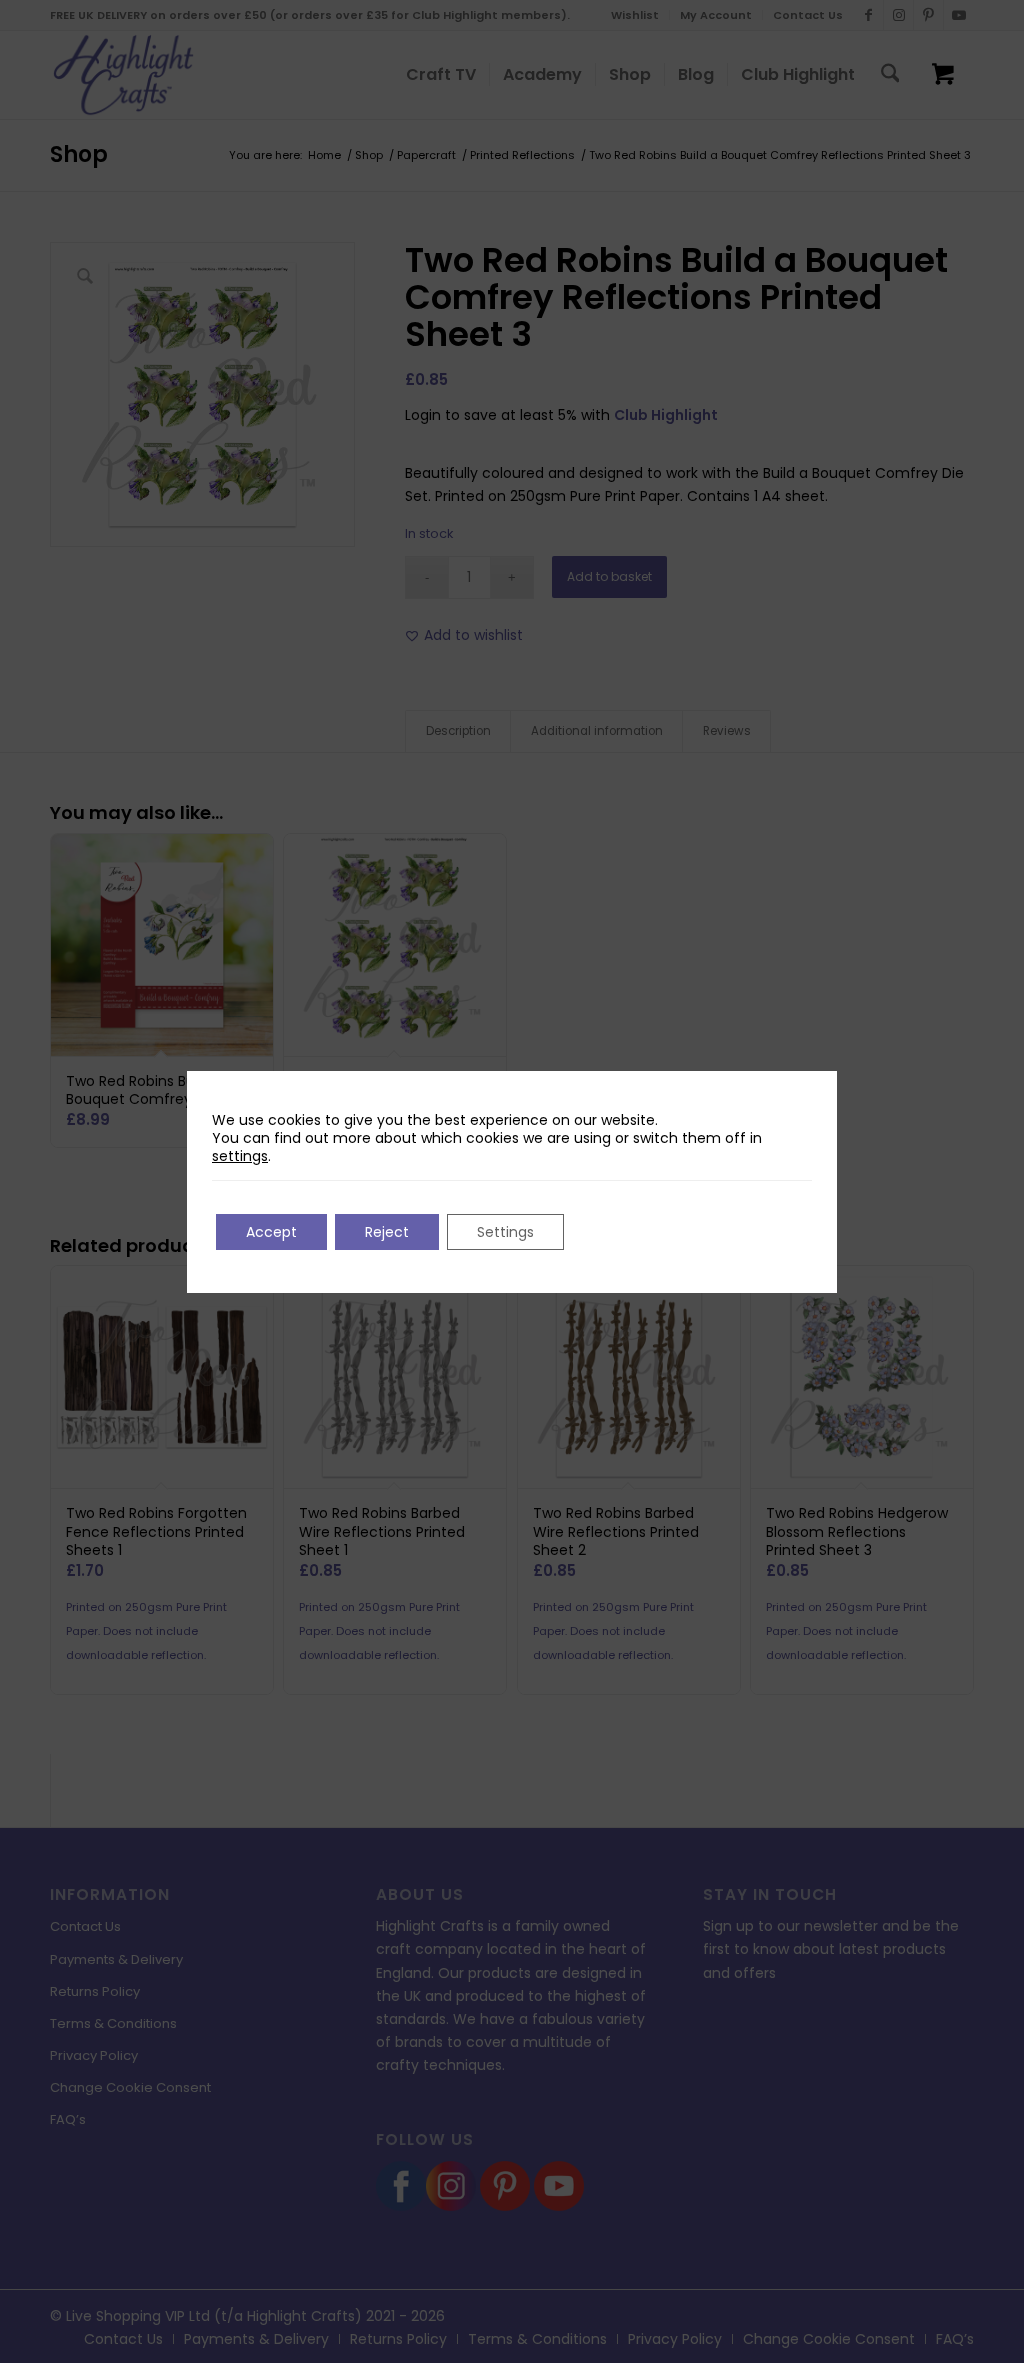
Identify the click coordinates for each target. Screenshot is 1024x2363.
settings (240, 1156)
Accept (271, 1232)
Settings (505, 1232)
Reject (387, 1232)
